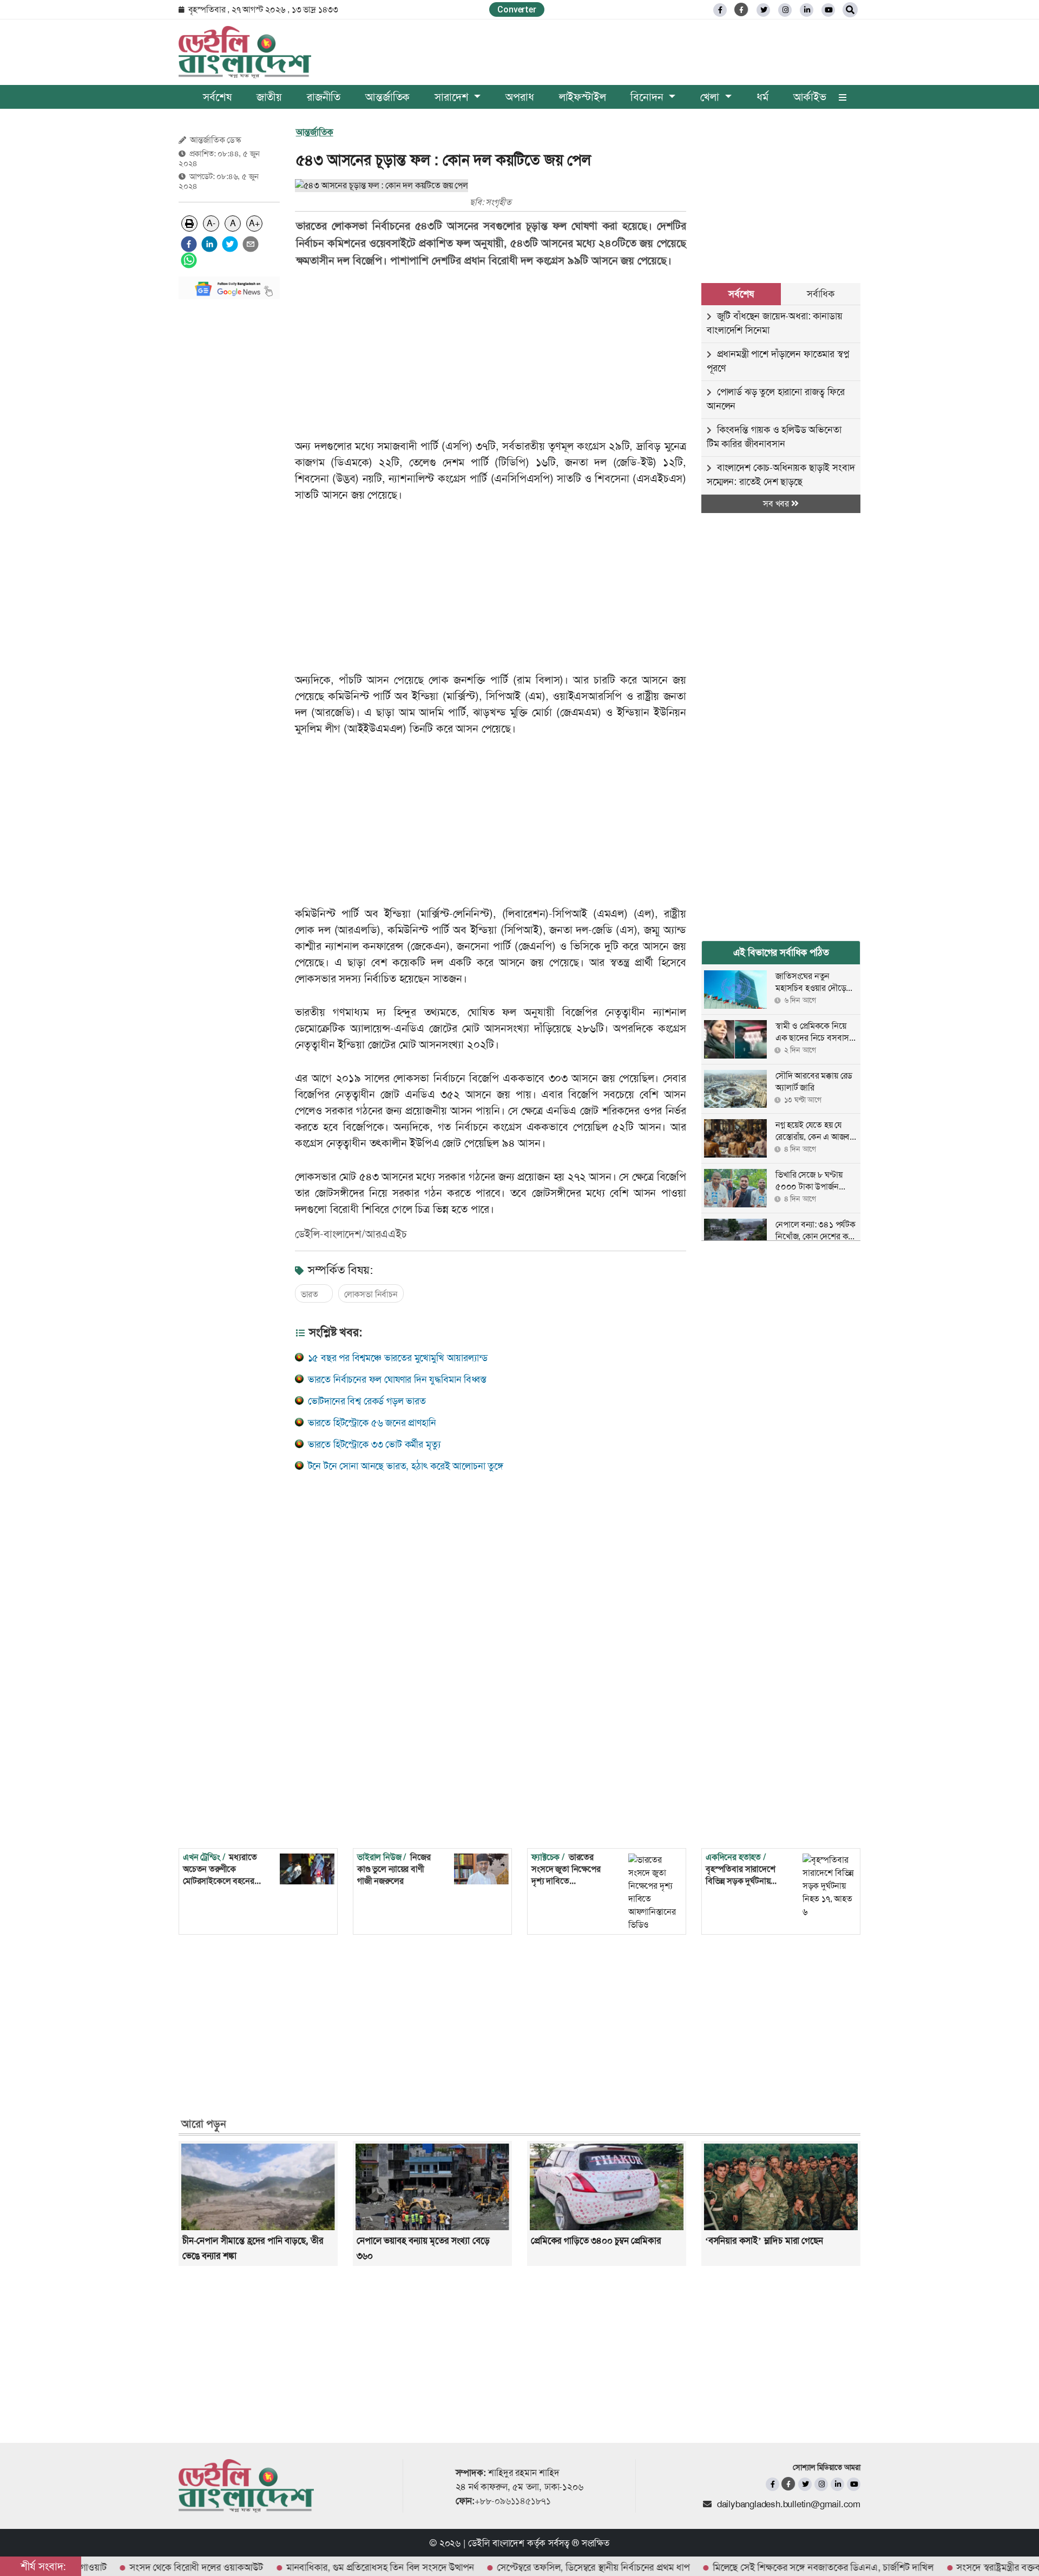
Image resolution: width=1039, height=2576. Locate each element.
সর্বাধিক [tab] (820, 294)
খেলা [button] (711, 97)
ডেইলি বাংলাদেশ (496, 2543)
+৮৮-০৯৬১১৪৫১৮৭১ (513, 2501)
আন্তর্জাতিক (387, 97)
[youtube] (854, 2484)
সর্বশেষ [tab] (741, 294)
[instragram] (785, 10)
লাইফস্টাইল (583, 97)
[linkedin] (807, 10)
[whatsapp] (189, 260)
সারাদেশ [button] (453, 97)
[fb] (720, 10)
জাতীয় (269, 97)
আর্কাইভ (810, 97)
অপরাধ (519, 97)
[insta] (821, 2484)
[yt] (828, 10)
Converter (517, 9)
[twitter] (763, 10)
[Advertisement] (229, 470)
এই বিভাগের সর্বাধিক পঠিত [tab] (781, 952)
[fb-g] (742, 9)
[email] (251, 244)
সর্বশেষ (217, 97)
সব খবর (777, 504)
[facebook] (189, 244)
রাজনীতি (324, 97)
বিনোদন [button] (648, 97)
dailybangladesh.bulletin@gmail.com (789, 2504)
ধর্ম (762, 97)
